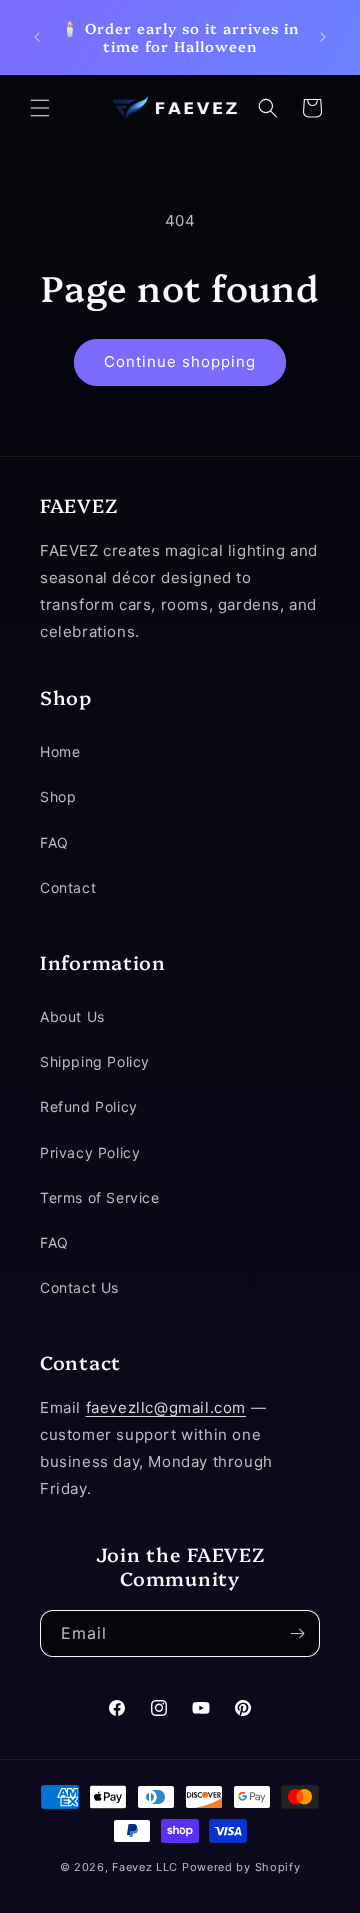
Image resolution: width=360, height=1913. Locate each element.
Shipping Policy (95, 1061)
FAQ (54, 842)
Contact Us (79, 1287)
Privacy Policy (90, 1152)
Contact (68, 887)
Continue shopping (180, 361)
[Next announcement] (323, 37)
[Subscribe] (297, 1633)
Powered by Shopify (241, 1867)
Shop (58, 796)
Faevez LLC (145, 1867)
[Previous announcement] (37, 37)
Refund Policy (89, 1106)
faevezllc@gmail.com (166, 1407)
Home (60, 751)
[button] (40, 108)
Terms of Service (100, 1197)
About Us (72, 1016)
